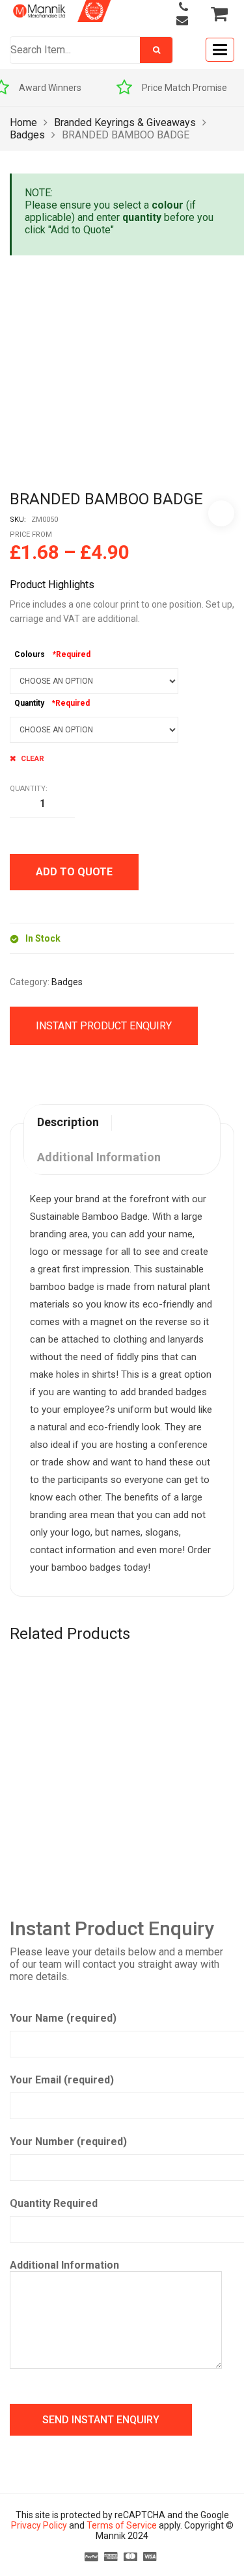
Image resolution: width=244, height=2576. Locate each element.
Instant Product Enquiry (104, 1026)
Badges (27, 135)
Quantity (29, 703)
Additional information (99, 1157)
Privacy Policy (39, 2525)
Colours (30, 654)
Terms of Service (122, 2525)
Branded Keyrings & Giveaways (125, 122)
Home (23, 122)
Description (68, 1122)
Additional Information (64, 2265)
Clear (33, 758)
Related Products (70, 1634)
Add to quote (74, 872)
